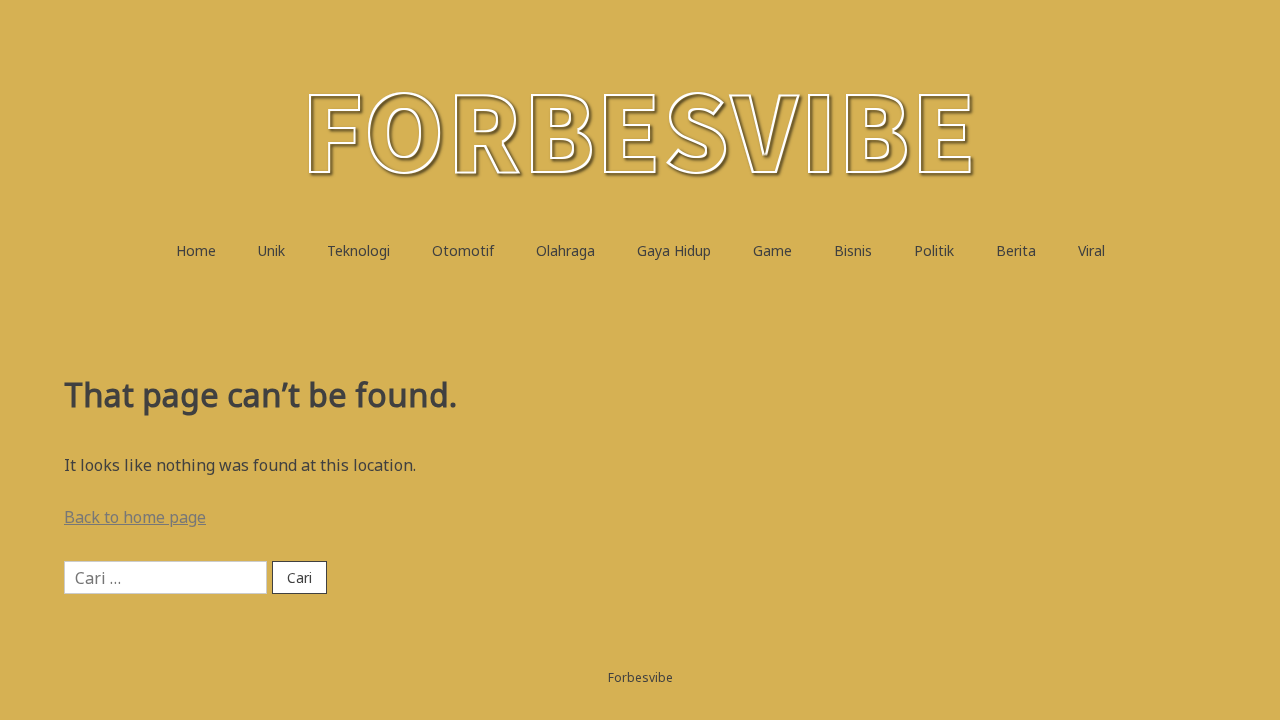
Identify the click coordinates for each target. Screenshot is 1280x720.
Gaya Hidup (674, 250)
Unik (271, 250)
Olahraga (565, 250)
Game (772, 250)
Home (196, 250)
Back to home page (135, 517)
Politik (934, 250)
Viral (1091, 250)
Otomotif (463, 250)
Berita (1016, 250)
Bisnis (853, 250)
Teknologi (358, 250)
